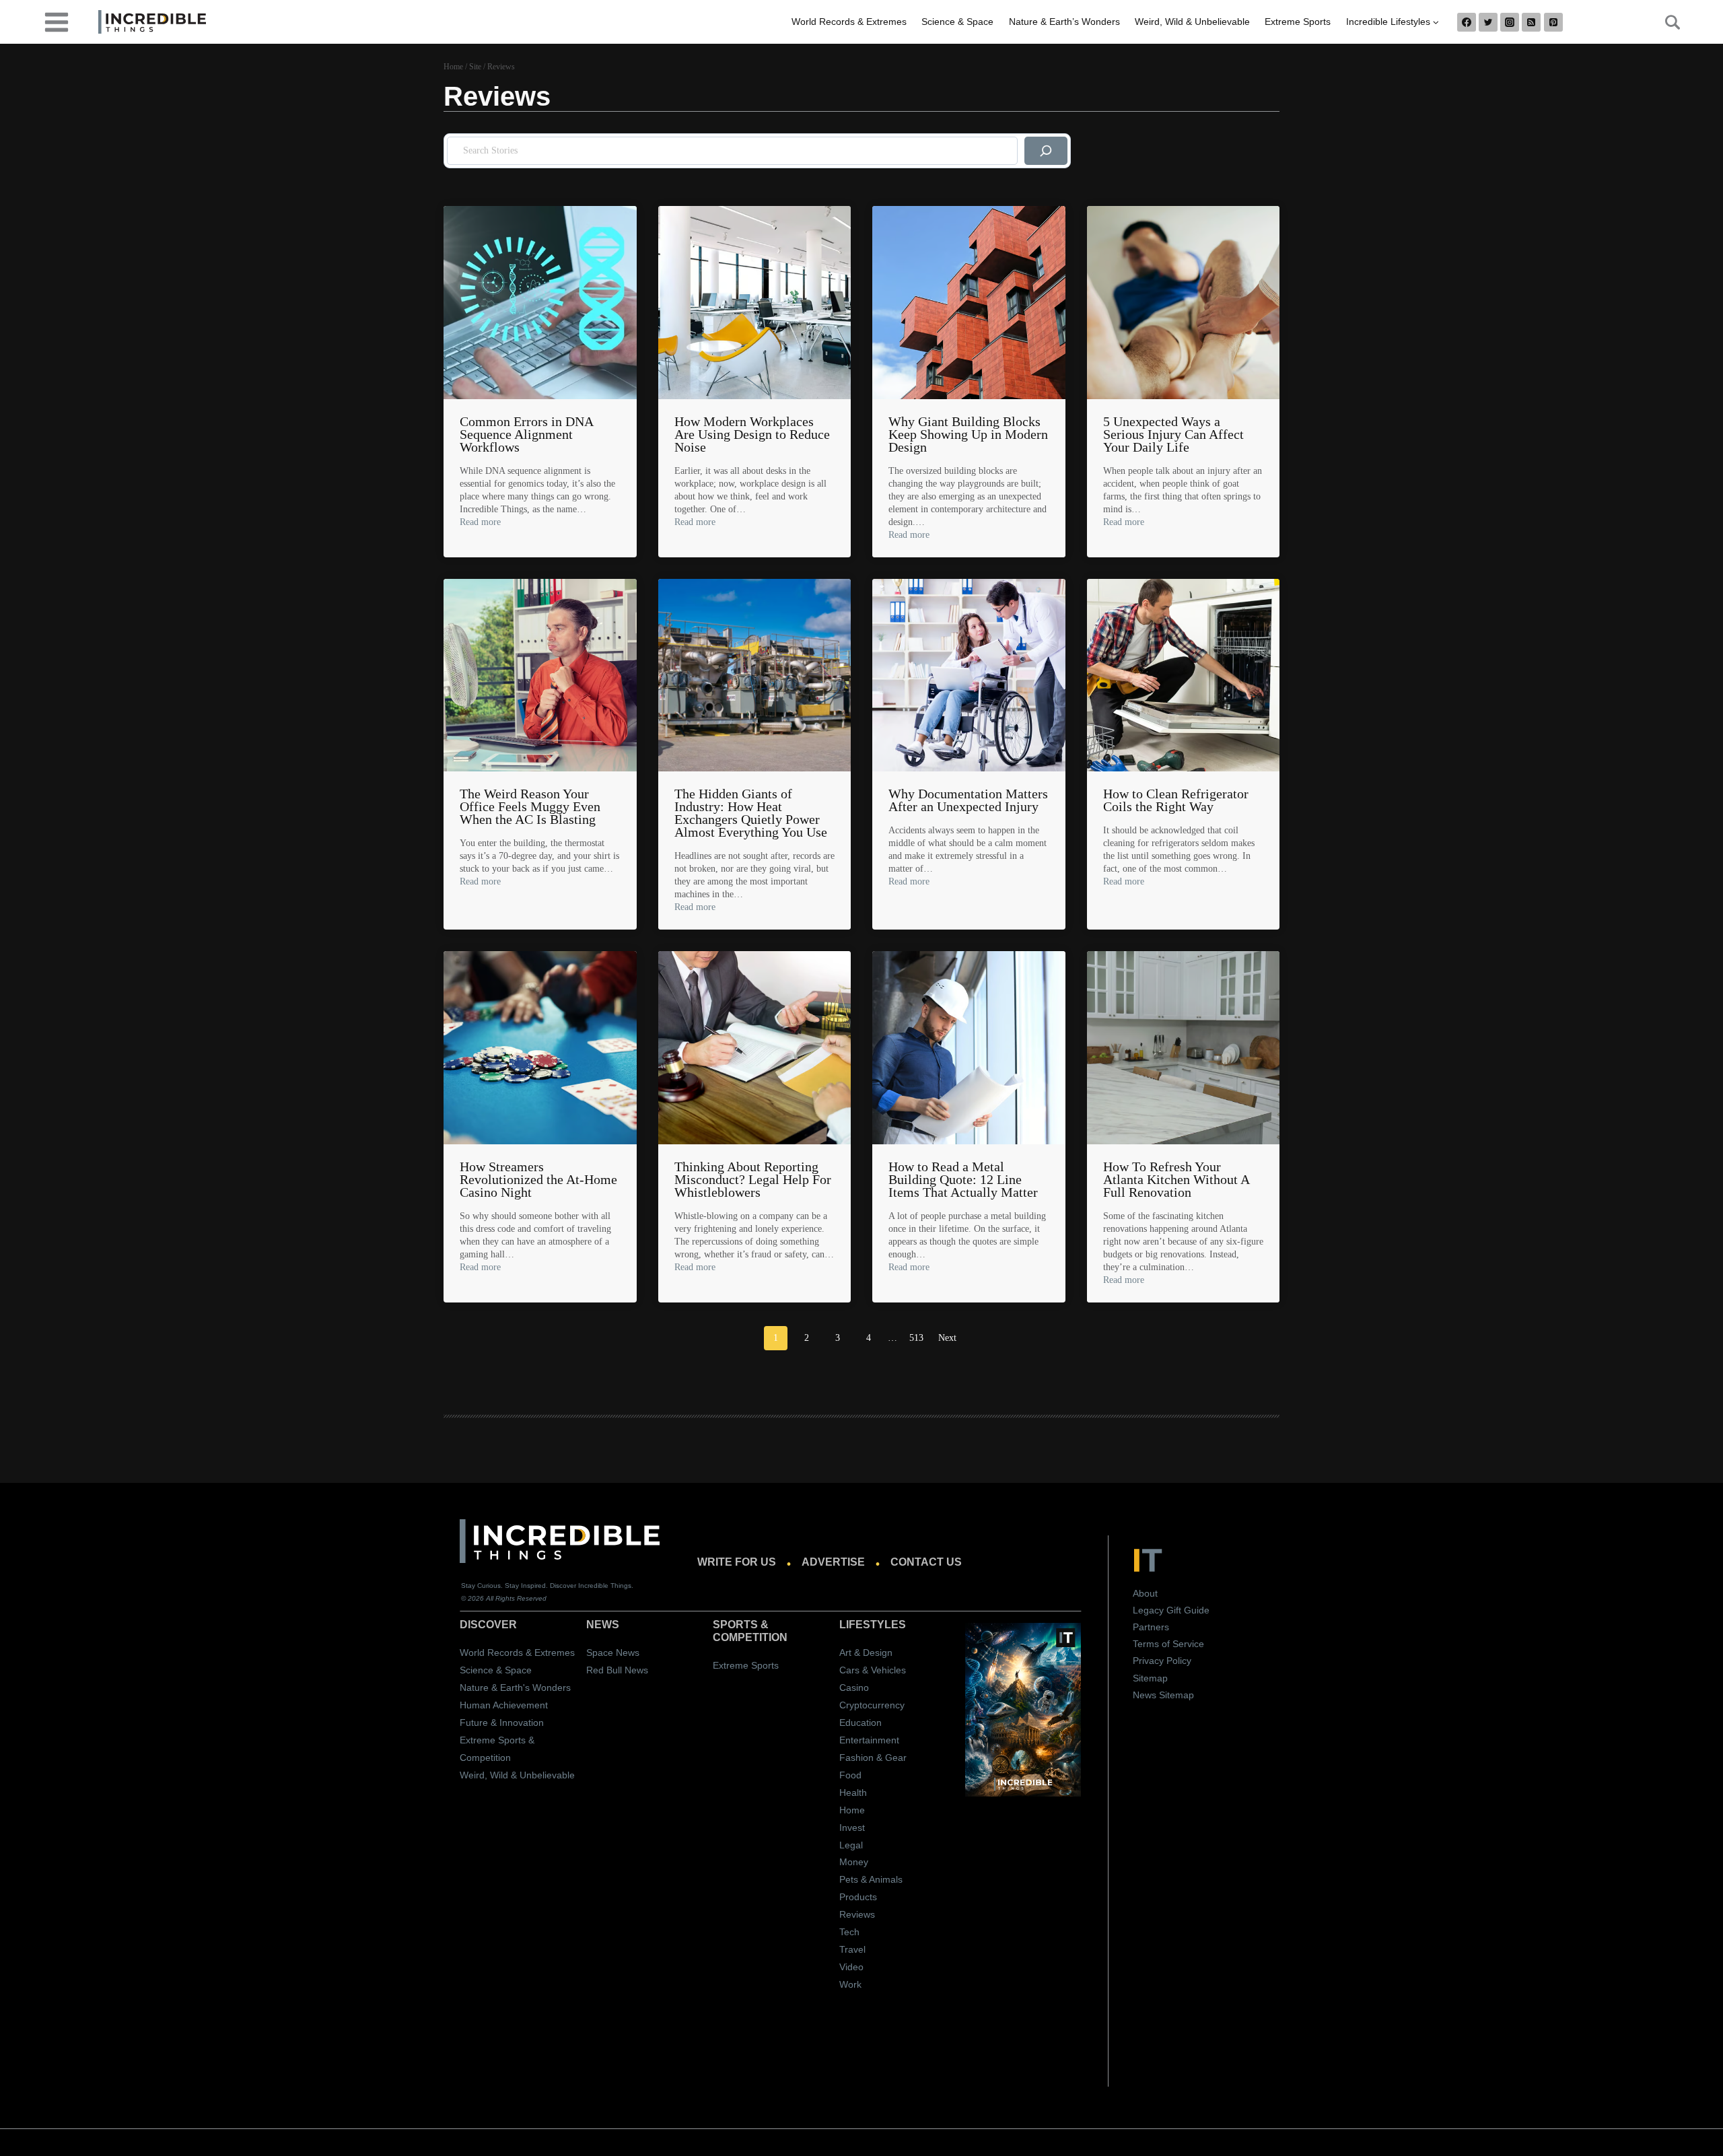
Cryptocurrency (872, 1705)
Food (850, 1775)
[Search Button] (1665, 22)
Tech (849, 1932)
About (1145, 1593)
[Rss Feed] (1531, 22)
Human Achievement (504, 1705)
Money (854, 1862)
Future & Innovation (502, 1723)
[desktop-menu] (57, 21)
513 (916, 1338)
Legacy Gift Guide (1171, 1610)
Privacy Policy (1162, 1661)
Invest (852, 1828)
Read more (480, 522)
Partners (1151, 1627)
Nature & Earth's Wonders (515, 1688)
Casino (854, 1688)
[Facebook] (1467, 22)
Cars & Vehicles (873, 1670)
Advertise (833, 1562)
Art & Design (866, 1653)
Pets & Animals (871, 1879)
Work (850, 1984)
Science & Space (957, 22)
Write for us (737, 1562)
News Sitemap (1163, 1695)
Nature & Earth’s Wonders (1064, 22)
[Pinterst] (1553, 22)
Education (860, 1723)
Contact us (926, 1562)
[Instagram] (1510, 22)
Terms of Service (1168, 1644)
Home (852, 1810)
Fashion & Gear (873, 1758)
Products (858, 1897)
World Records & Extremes (849, 22)
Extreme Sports (1298, 22)
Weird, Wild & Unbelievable (1192, 22)
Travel (852, 1949)
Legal (851, 1845)
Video (851, 1967)
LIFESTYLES (873, 1625)
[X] (1488, 22)
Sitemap (1150, 1678)
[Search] (1046, 151)
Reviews (857, 1914)
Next (947, 1338)
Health (853, 1793)
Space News (613, 1653)
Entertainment (869, 1740)
